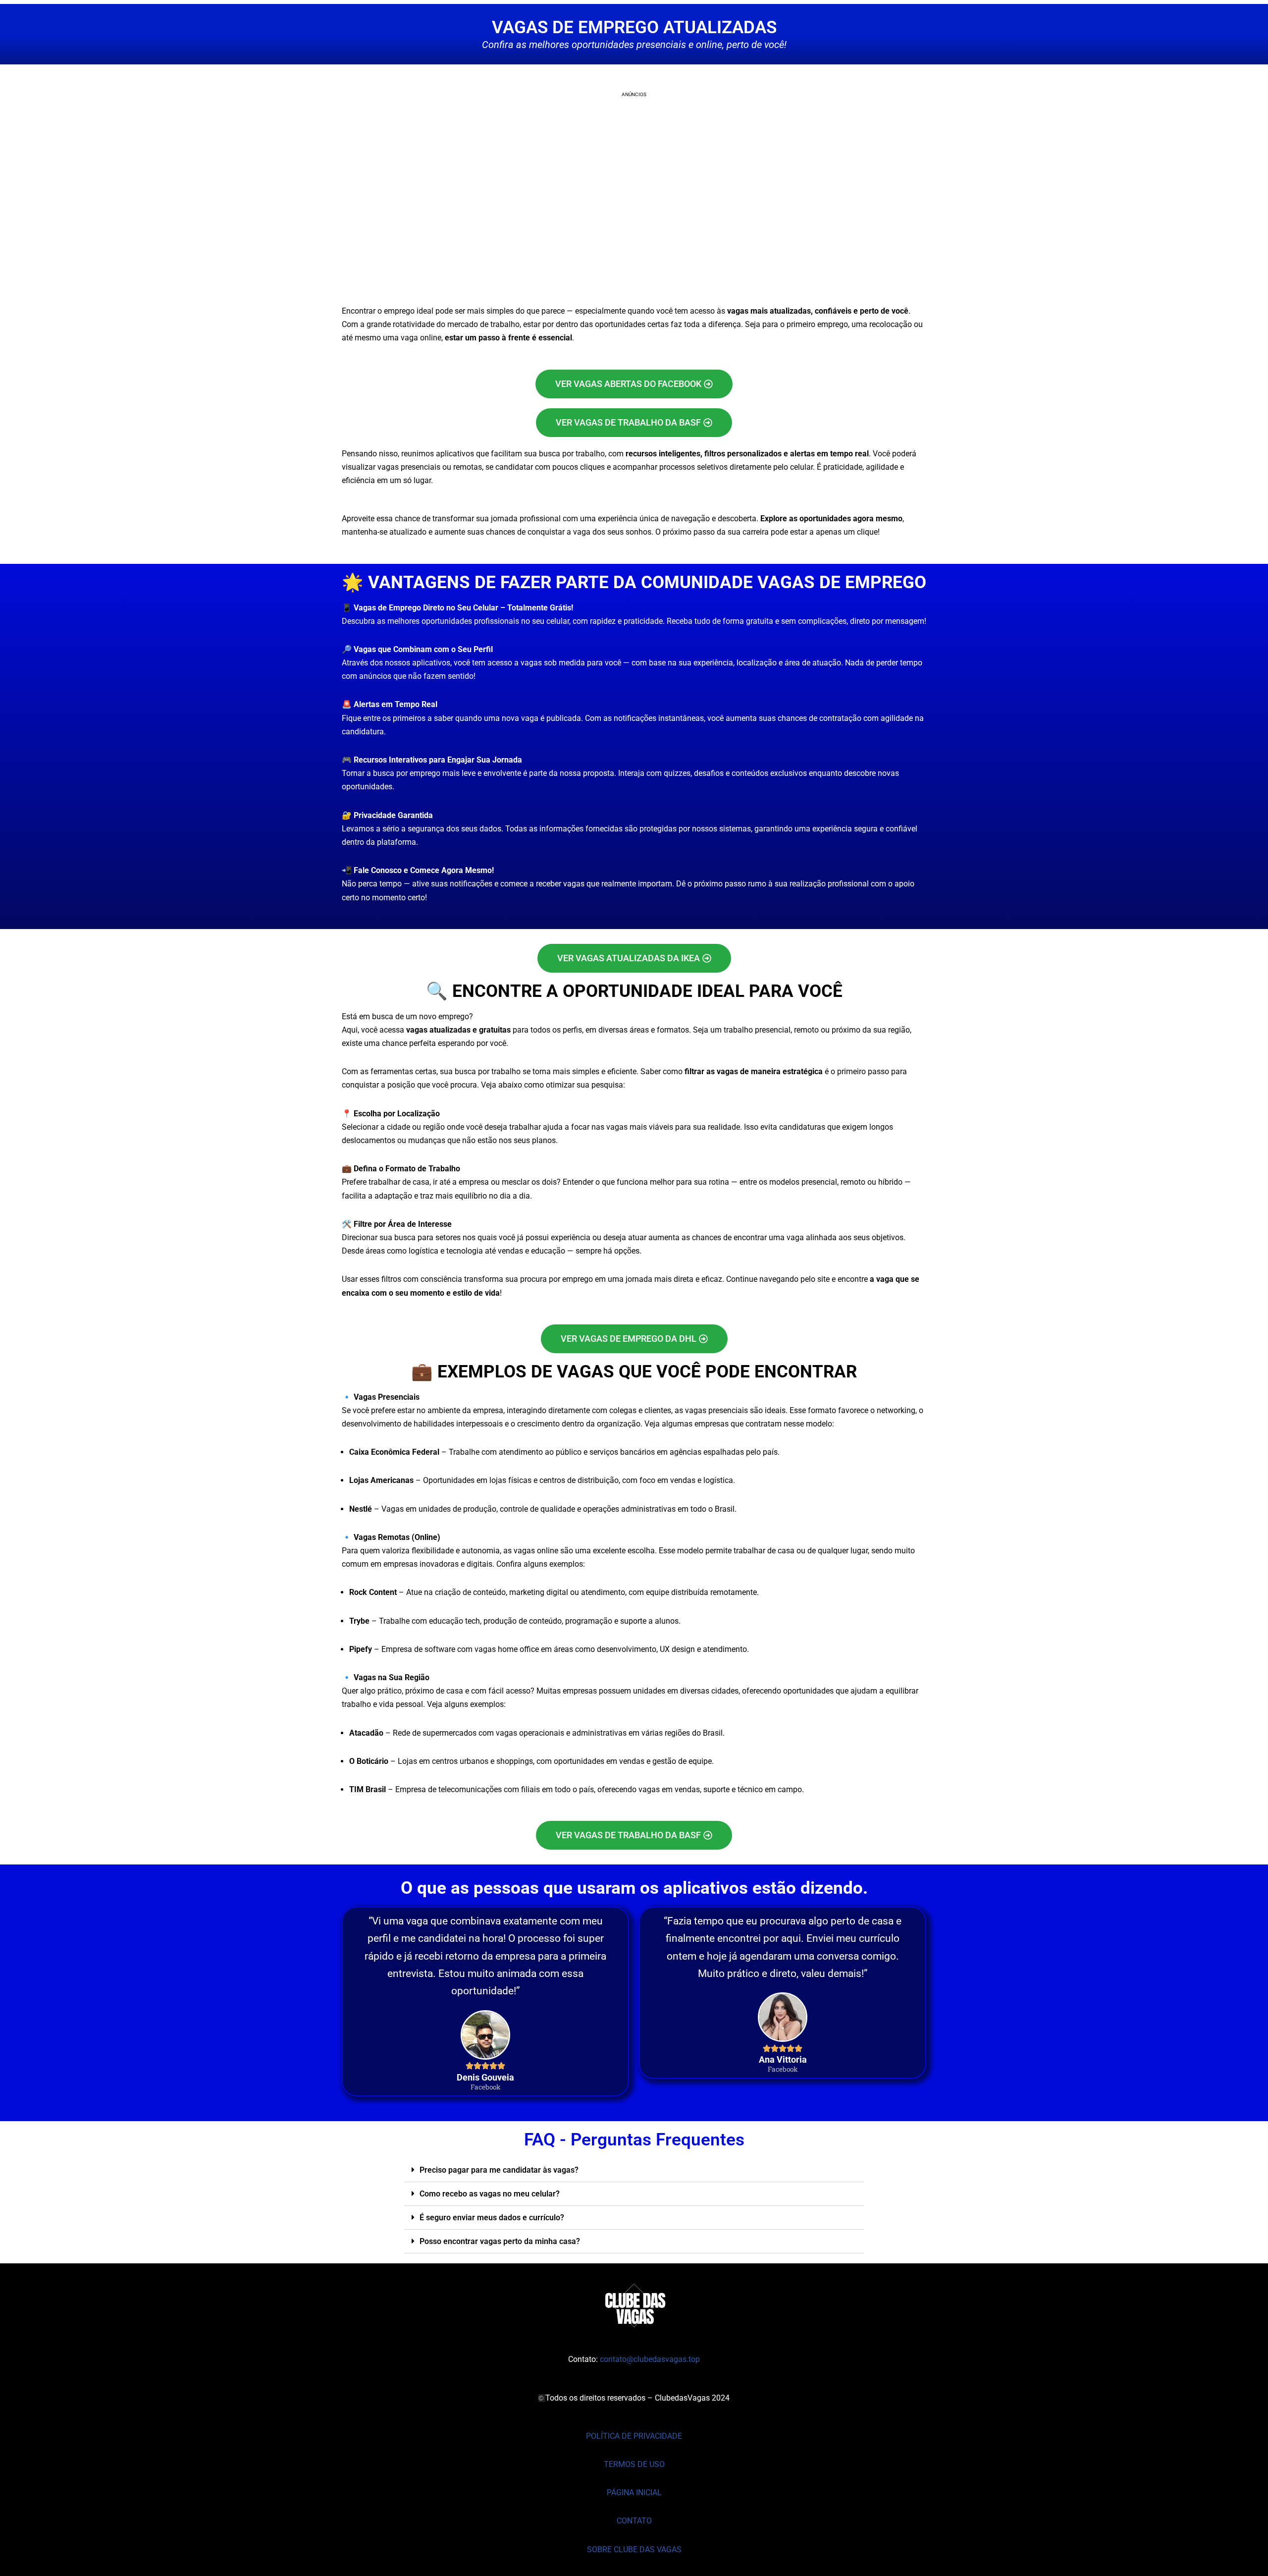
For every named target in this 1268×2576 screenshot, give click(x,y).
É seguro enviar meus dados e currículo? (492, 2218)
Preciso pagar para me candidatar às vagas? (499, 2170)
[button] (634, 2170)
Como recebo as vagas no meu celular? (490, 2194)
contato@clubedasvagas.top (650, 2359)
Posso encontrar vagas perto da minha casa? (500, 2241)
